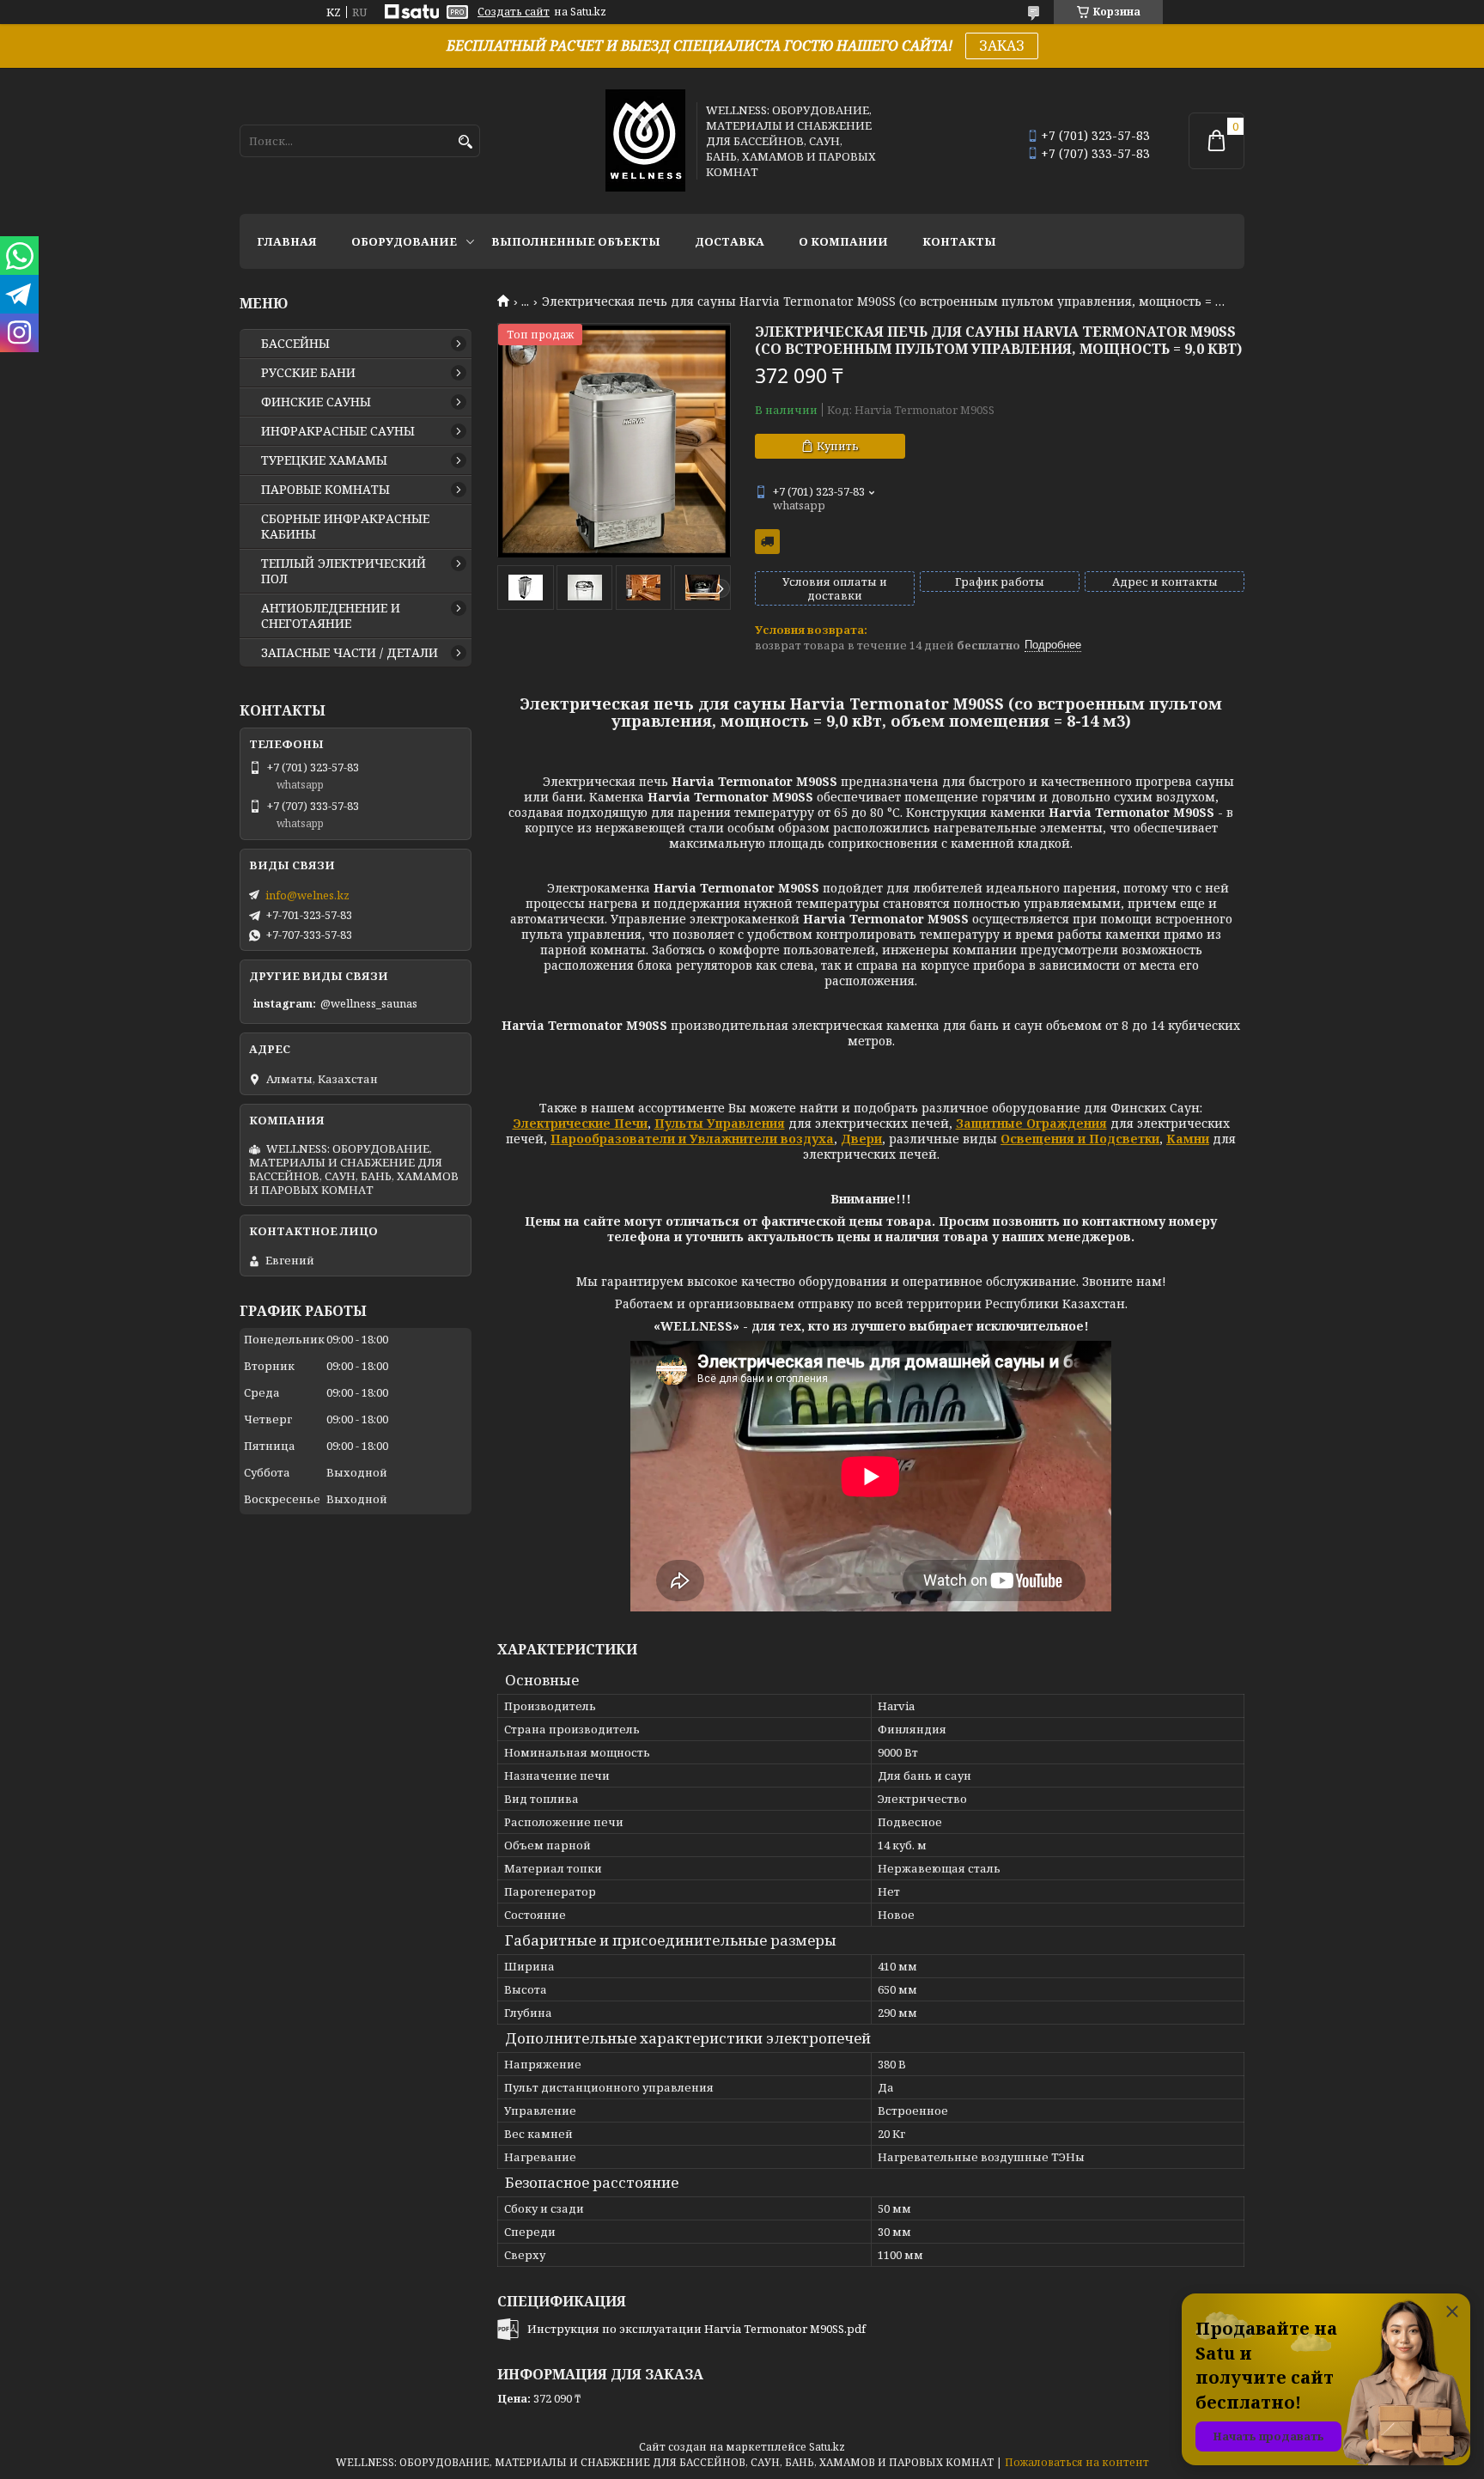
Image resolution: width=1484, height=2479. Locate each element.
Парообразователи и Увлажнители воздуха (692, 1139)
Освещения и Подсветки (1080, 1139)
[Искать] (465, 142)
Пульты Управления (720, 1123)
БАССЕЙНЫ (295, 344)
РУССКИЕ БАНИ (308, 373)
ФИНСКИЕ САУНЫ (316, 402)
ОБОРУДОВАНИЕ (404, 241)
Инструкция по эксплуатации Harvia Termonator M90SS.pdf (696, 2329)
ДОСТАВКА (730, 241)
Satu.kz (827, 2447)
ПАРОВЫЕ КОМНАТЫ (325, 490)
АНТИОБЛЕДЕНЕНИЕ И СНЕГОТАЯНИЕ (331, 616)
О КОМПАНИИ (843, 241)
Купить (838, 446)
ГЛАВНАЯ (287, 241)
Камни (1188, 1139)
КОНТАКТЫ (959, 241)
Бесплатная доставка (767, 542)
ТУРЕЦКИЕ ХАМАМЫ (324, 460)
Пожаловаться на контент (1077, 2462)
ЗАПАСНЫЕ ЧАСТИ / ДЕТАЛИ (350, 653)
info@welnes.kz (307, 895)
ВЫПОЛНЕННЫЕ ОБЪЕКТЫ (576, 241)
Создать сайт (514, 12)
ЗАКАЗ (1002, 46)
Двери (861, 1139)
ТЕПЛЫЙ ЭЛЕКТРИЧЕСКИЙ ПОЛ (344, 571)
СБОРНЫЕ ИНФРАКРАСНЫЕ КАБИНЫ (345, 527)
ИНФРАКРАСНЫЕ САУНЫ (338, 431)
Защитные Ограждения (1031, 1123)
